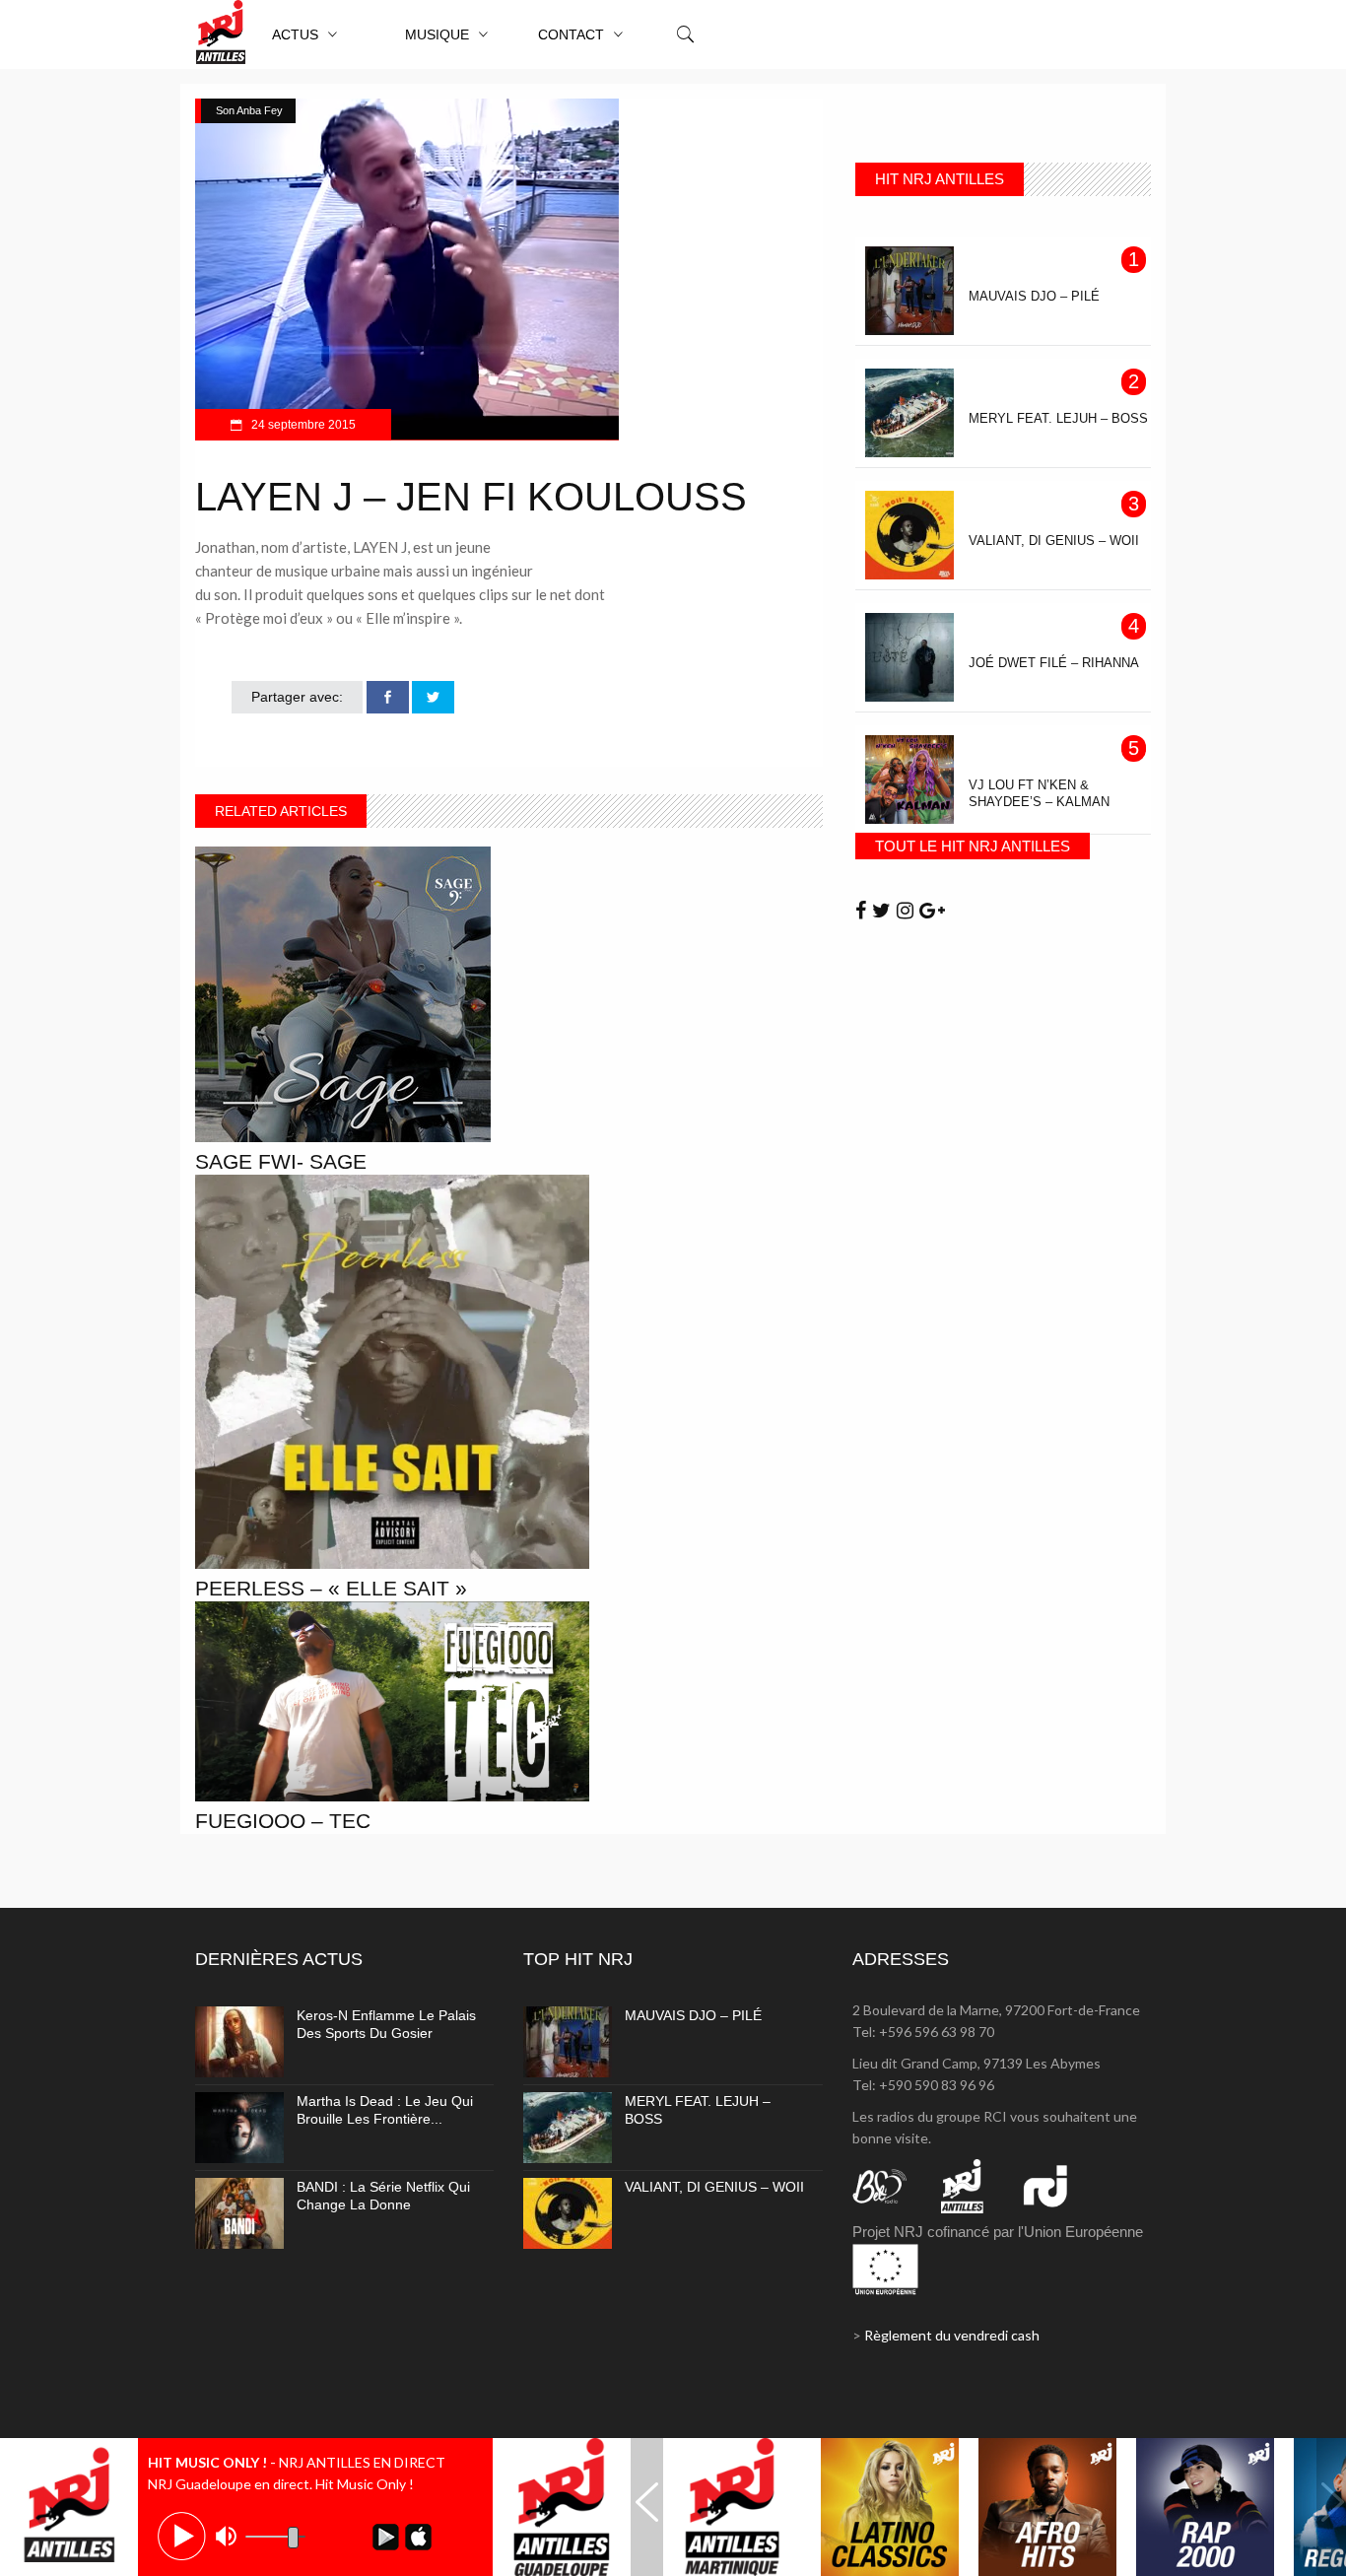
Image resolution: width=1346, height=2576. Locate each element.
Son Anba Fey (249, 110)
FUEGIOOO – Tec (283, 1821)
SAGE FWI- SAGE (281, 1161)
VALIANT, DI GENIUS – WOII (714, 2187)
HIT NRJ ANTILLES (940, 179)
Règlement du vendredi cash (952, 2335)
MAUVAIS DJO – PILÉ (693, 2015)
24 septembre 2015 (302, 425)
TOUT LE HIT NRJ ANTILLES (973, 846)
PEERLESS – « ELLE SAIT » (331, 1588)
